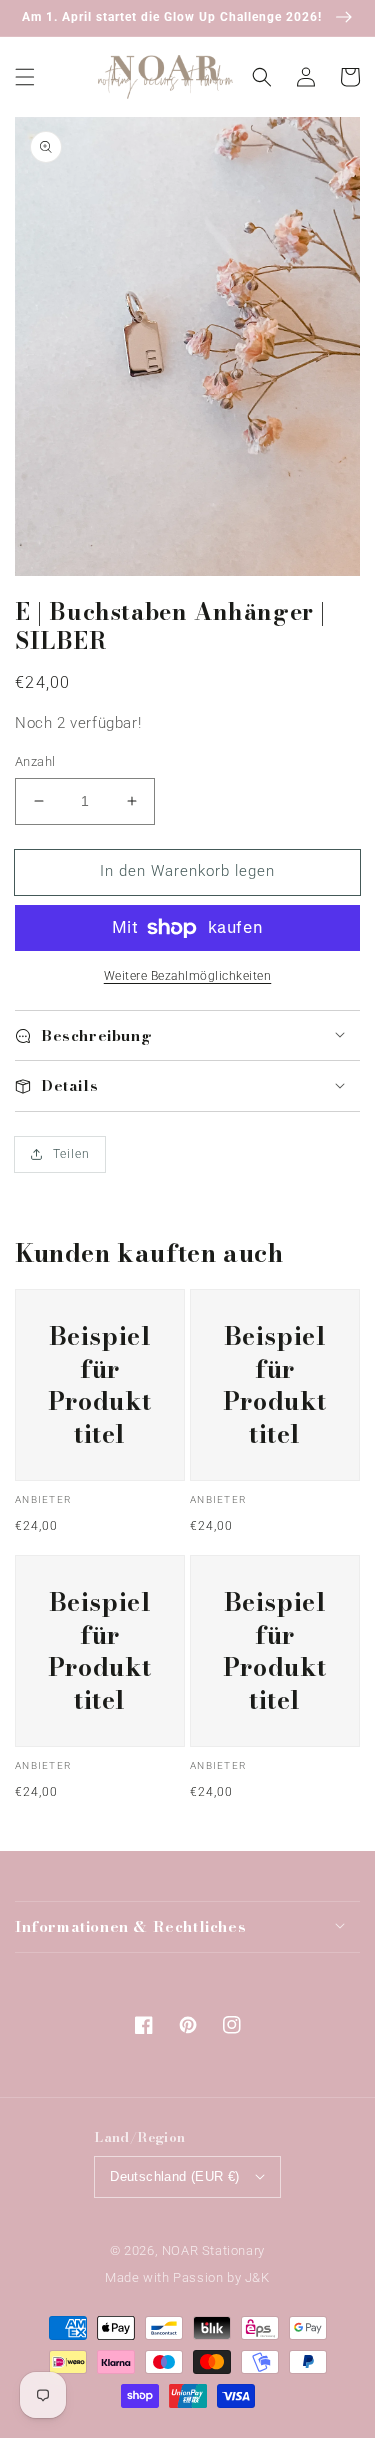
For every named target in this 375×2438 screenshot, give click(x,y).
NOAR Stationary (213, 2250)
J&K (257, 2277)
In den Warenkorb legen (187, 871)
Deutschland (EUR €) (175, 2176)
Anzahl (35, 761)
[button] (25, 76)
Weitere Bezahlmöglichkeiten (188, 976)
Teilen (71, 1154)
